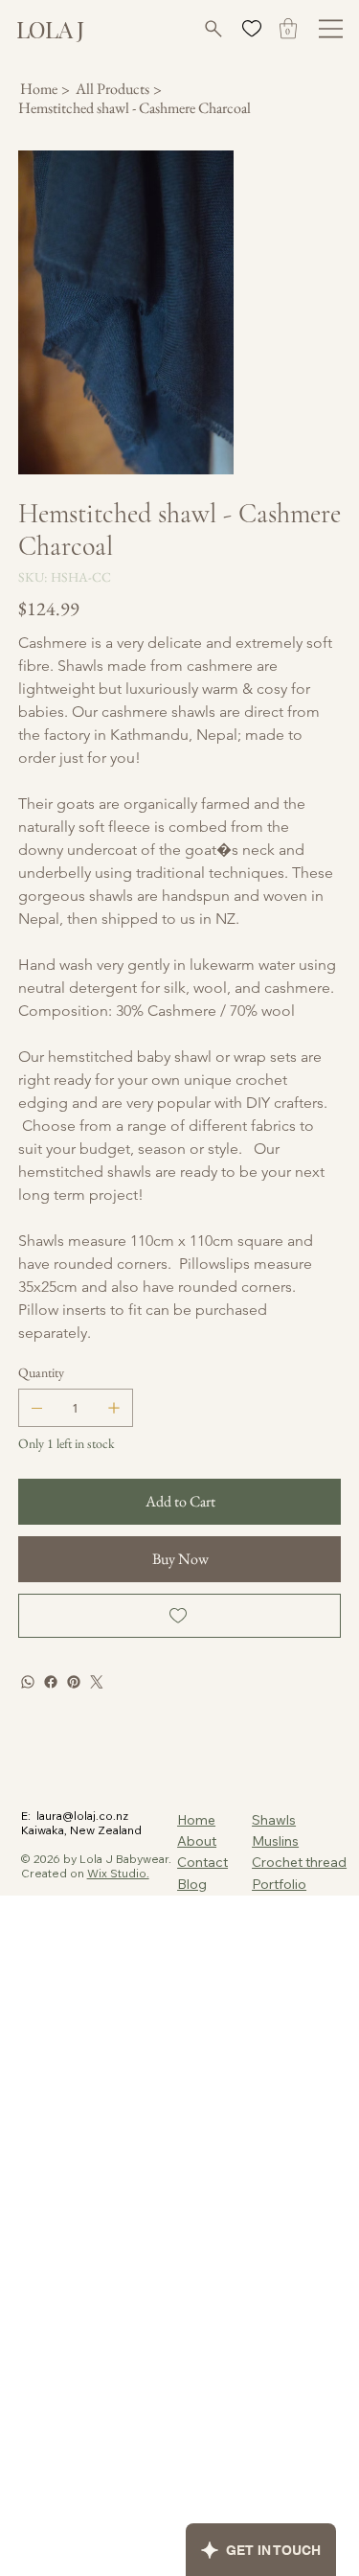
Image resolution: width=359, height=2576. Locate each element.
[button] (288, 28)
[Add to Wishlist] (180, 1616)
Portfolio (279, 1884)
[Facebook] (51, 1682)
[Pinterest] (74, 1682)
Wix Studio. (118, 1873)
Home (196, 1820)
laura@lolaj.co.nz (82, 1816)
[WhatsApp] (28, 1682)
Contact (202, 1862)
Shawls (274, 1820)
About (197, 1841)
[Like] (251, 28)
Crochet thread (299, 1862)
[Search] (211, 29)
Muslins (275, 1841)
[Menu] (331, 29)
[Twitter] (97, 1682)
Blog (192, 1884)
